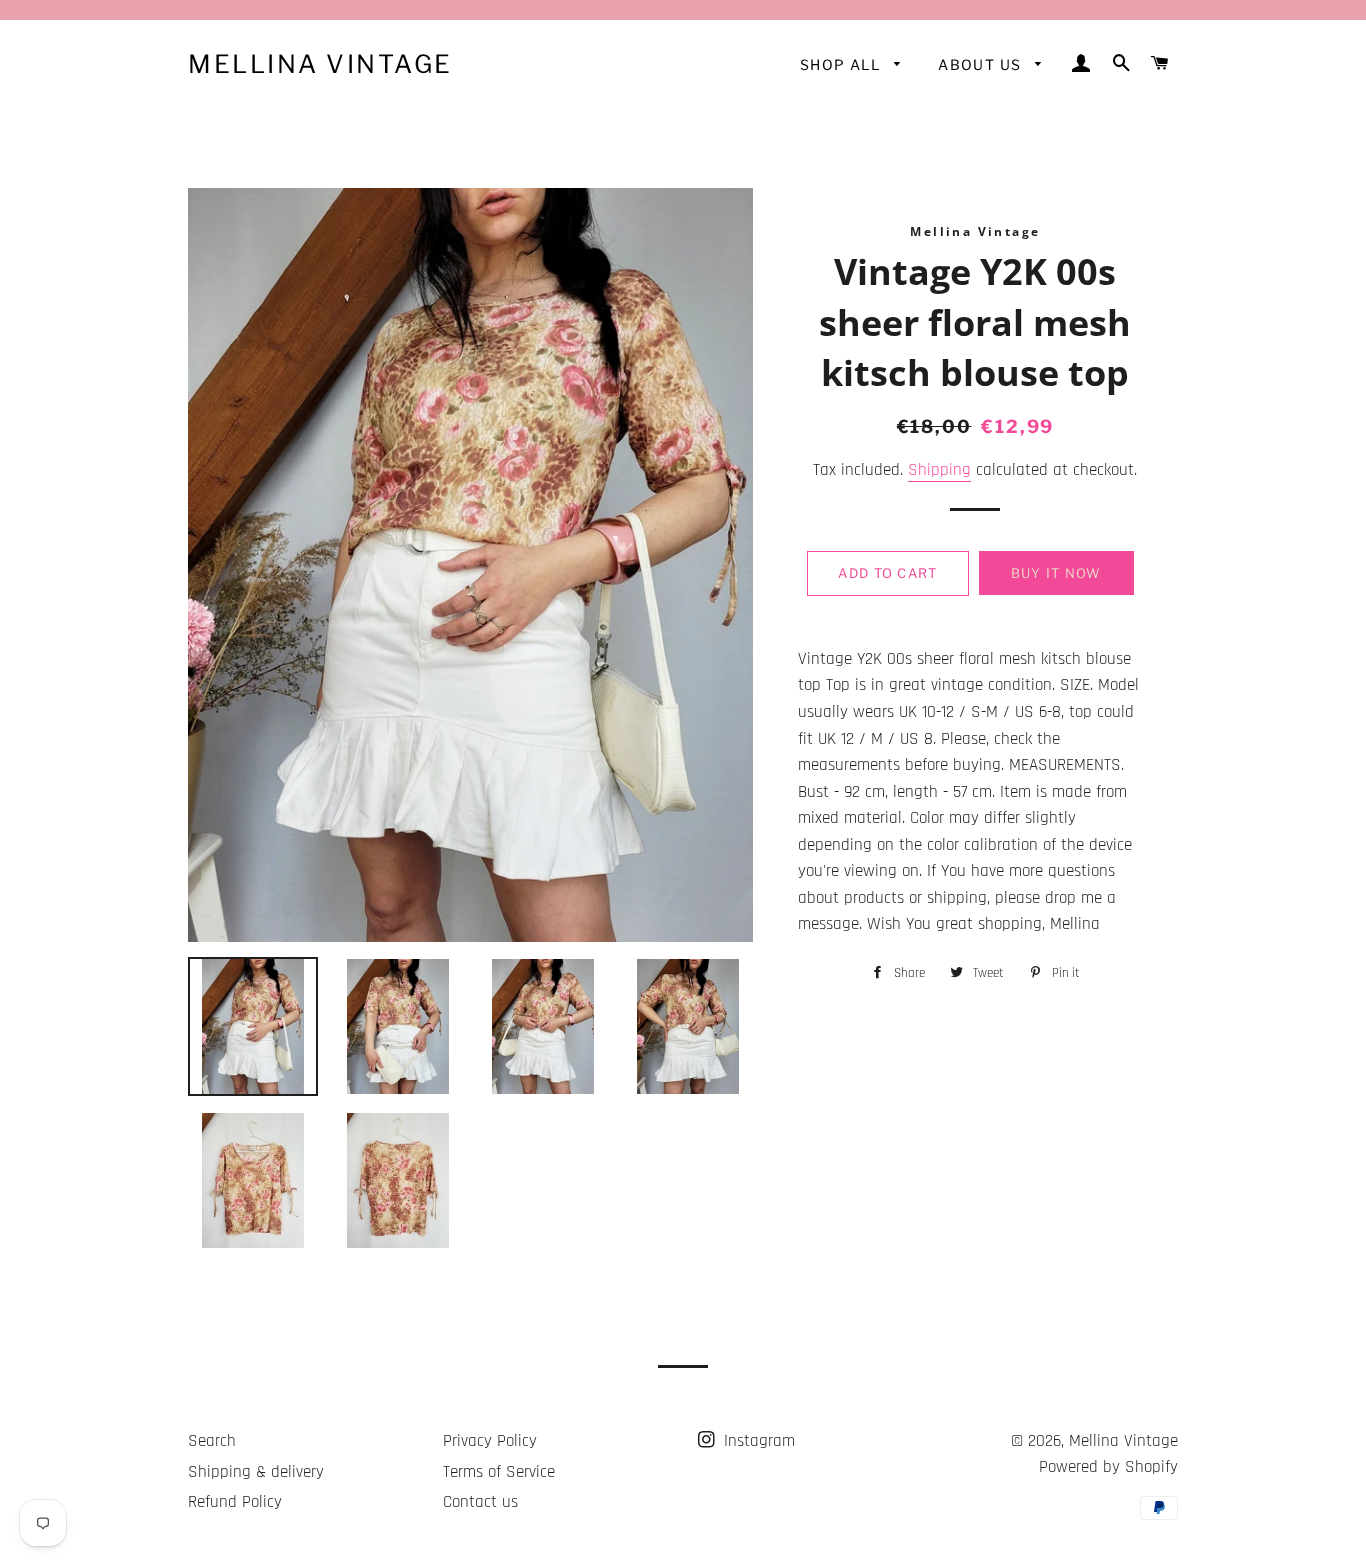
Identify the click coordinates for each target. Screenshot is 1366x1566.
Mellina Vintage (320, 64)
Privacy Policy (490, 1441)
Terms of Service (499, 1472)
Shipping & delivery (256, 1472)
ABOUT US (982, 64)
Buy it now (1056, 573)
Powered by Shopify (1108, 1467)
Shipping (939, 470)
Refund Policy (235, 1502)
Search (212, 1441)
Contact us (480, 1502)
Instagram (757, 1441)
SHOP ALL (842, 64)
